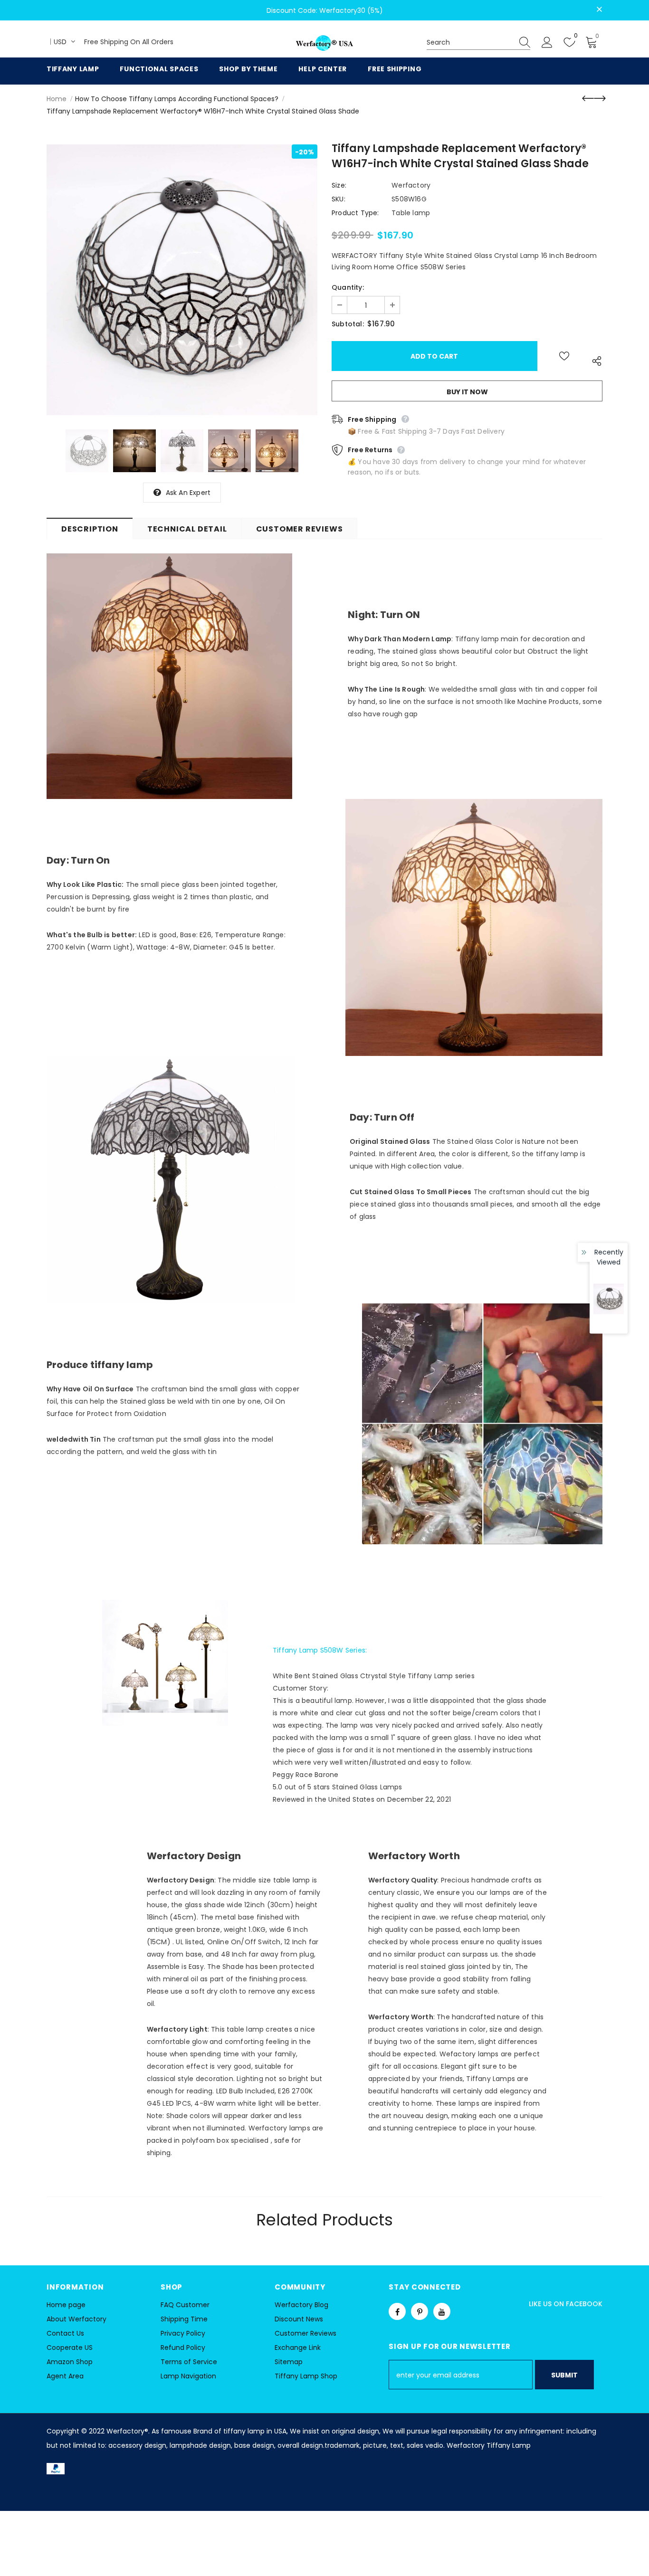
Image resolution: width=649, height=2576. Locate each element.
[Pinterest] (420, 2311)
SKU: (339, 199)
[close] (599, 10)
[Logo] (324, 43)
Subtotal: (348, 324)
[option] (182, 280)
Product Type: (355, 213)
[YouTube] (442, 2311)
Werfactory (411, 185)
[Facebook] (397, 2311)
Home (57, 99)
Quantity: (348, 287)
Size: (339, 185)
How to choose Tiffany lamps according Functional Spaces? (177, 99)
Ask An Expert (188, 493)
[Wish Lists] (564, 356)
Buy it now (467, 392)
